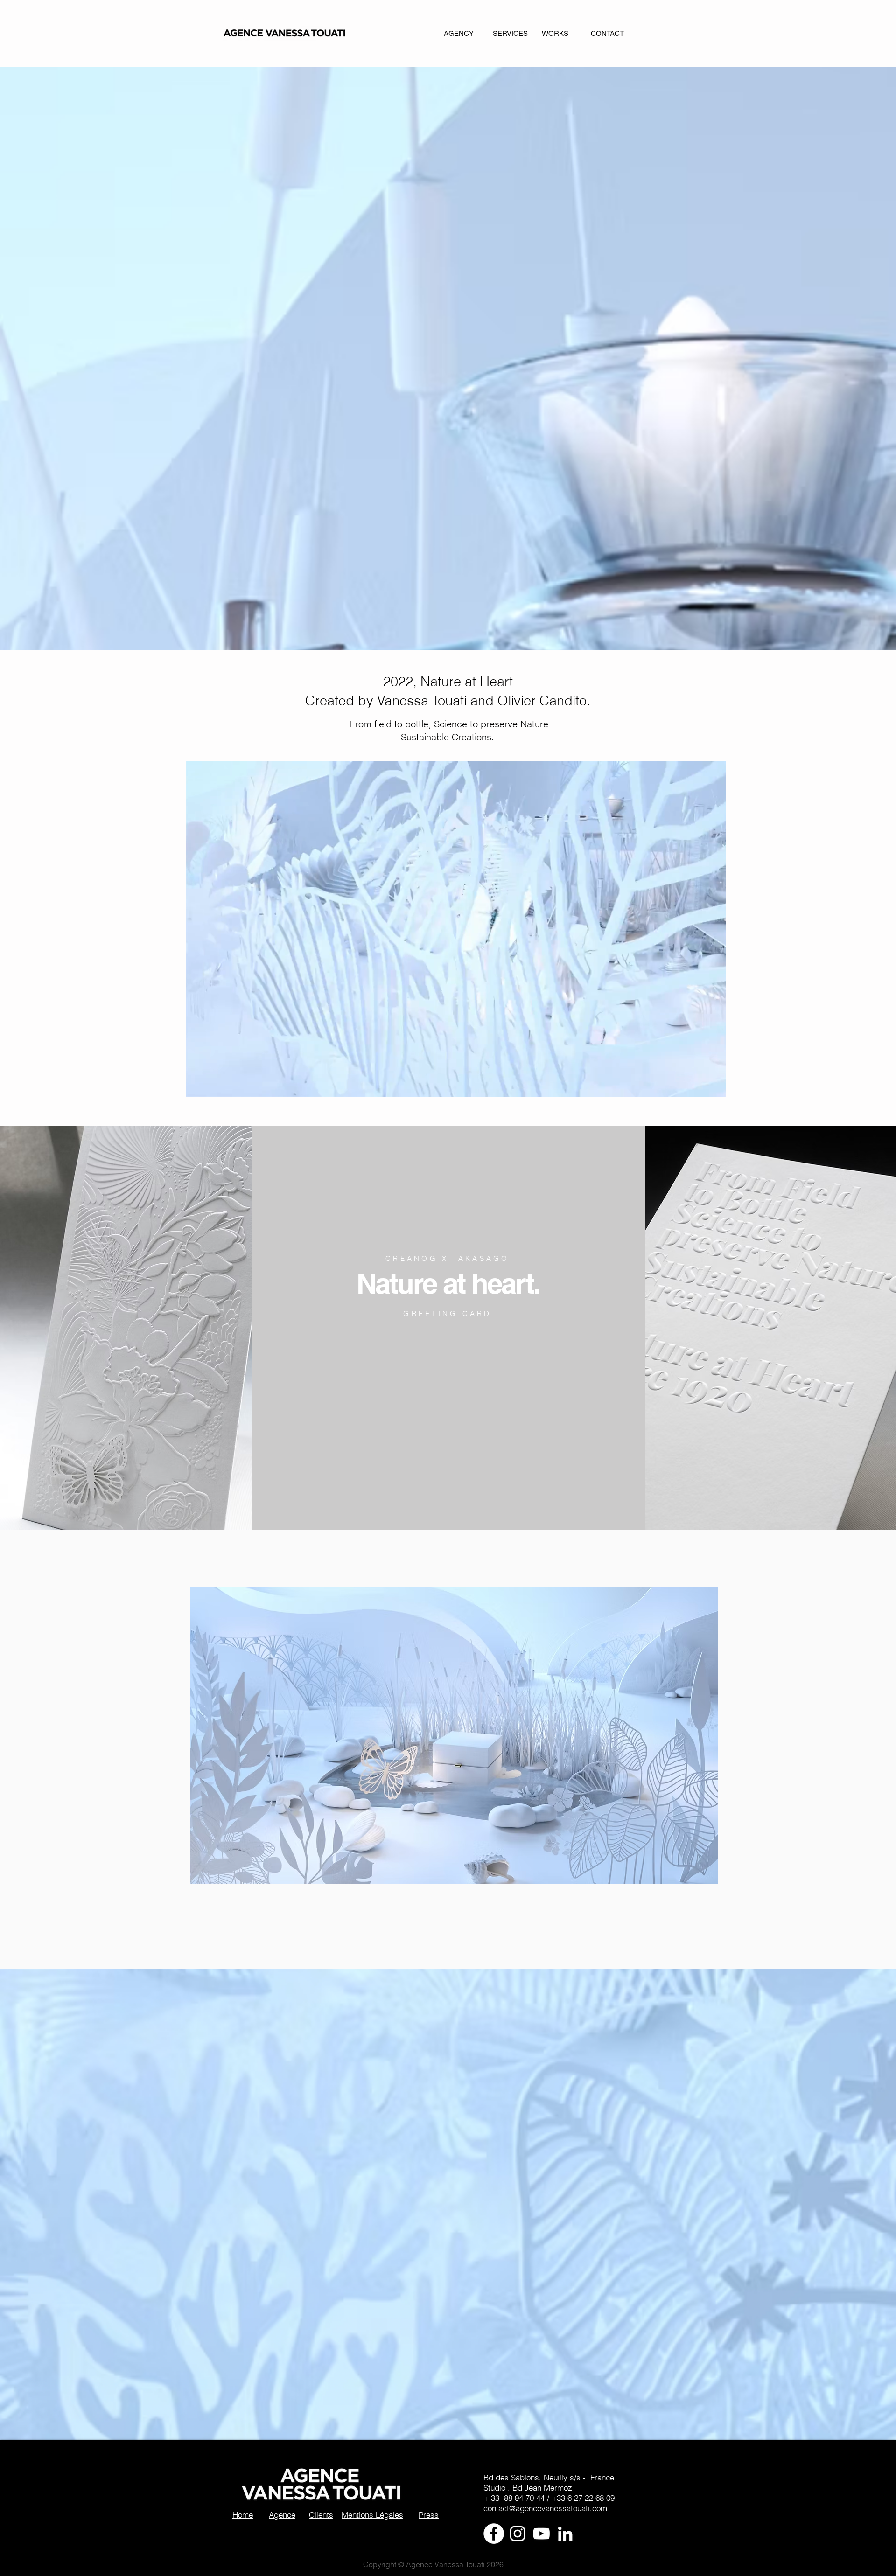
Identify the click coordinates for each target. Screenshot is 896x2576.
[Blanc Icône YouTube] (541, 2534)
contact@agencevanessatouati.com (545, 2508)
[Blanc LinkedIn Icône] (565, 2534)
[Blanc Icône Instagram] (518, 2534)
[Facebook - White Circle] (494, 2534)
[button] (714, 1086)
